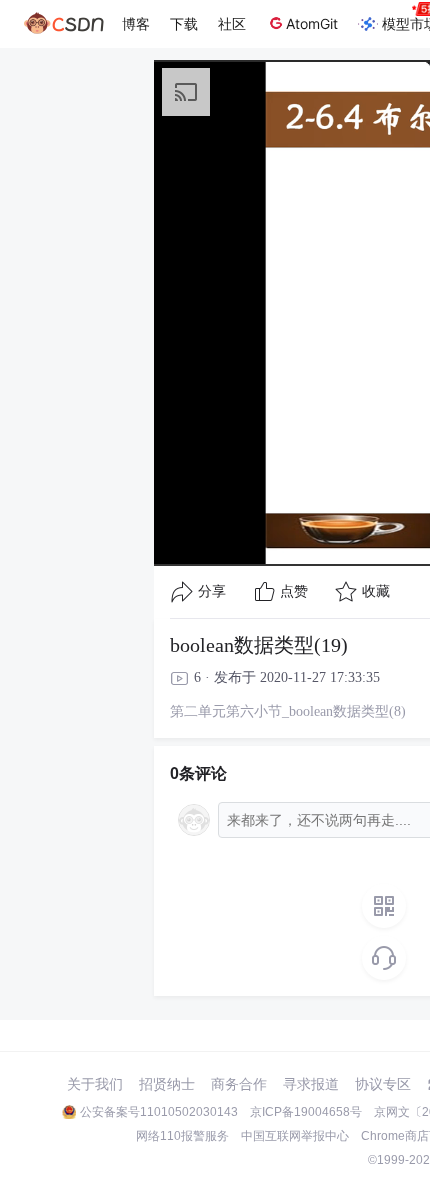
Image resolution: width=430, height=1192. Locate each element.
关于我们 (95, 1084)
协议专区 (383, 1084)
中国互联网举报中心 (295, 1136)
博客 (136, 23)
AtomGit (312, 23)
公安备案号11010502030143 (159, 1112)
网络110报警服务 (182, 1136)
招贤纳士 (167, 1084)
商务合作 (239, 1084)
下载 (184, 23)
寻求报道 (311, 1084)
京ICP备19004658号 (306, 1112)
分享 (212, 591)
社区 (232, 23)
